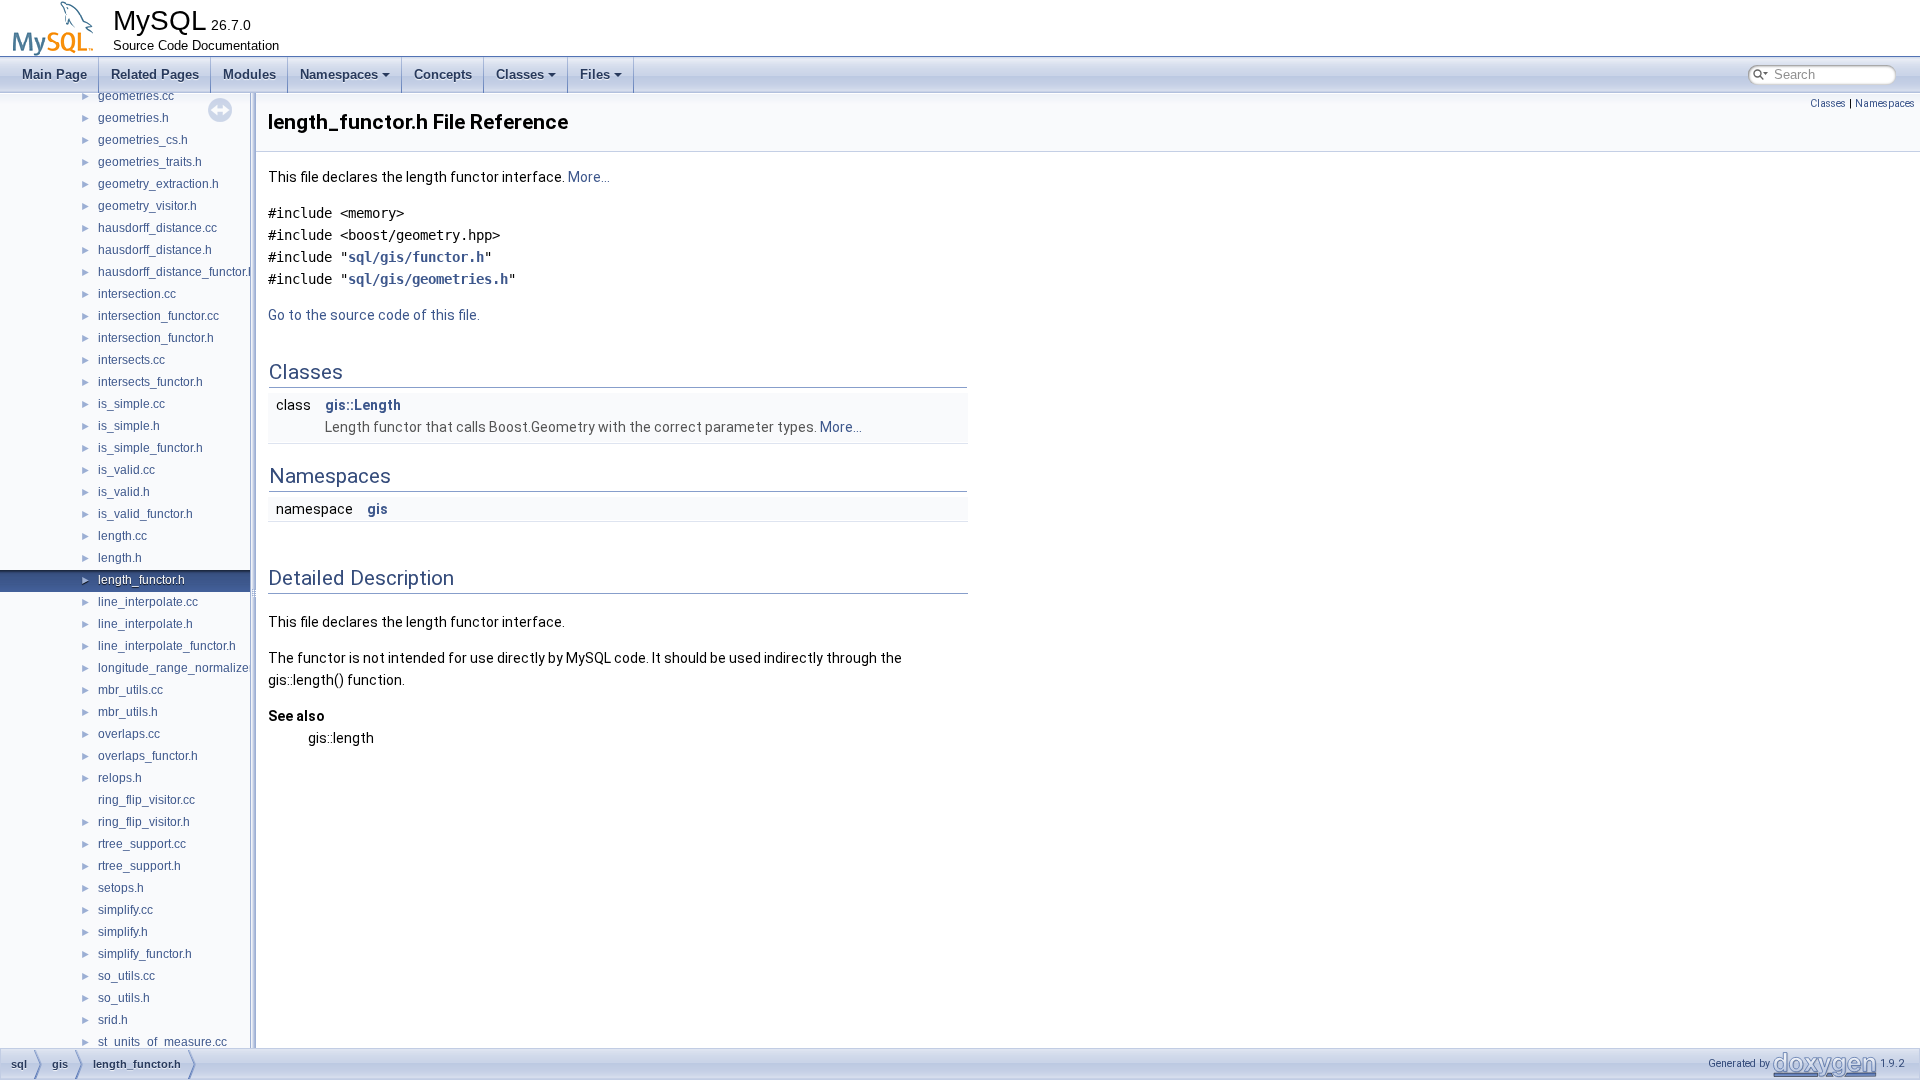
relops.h (120, 778)
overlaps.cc (129, 734)
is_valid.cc (126, 470)
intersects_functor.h (150, 382)
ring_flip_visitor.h (144, 822)
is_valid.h (124, 492)
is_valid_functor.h (145, 514)
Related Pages (155, 74)
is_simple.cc (131, 404)
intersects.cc (131, 360)
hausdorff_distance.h (155, 250)
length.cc (122, 536)
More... (589, 177)
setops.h (121, 888)
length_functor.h (141, 580)
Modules (249, 74)
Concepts (443, 74)
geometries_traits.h (150, 162)
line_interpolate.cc (148, 602)
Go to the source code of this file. (374, 315)
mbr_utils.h (128, 712)
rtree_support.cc (142, 844)
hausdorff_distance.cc (157, 228)
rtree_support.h (139, 866)
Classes (520, 74)
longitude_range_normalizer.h (180, 668)
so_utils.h (124, 998)
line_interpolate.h (145, 624)
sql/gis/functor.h (416, 257)
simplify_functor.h (145, 954)
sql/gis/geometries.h (428, 279)
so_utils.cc (126, 976)
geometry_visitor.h (147, 206)
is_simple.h (129, 426)
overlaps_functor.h (148, 756)
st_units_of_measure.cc (162, 1042)
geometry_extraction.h (158, 184)
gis (377, 509)
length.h (120, 558)
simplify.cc (125, 910)
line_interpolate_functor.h (167, 646)
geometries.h (133, 118)
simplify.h (123, 932)
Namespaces (339, 74)
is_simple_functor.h (150, 448)
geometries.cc (136, 96)
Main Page (54, 74)
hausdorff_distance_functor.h (176, 272)
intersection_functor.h (156, 338)
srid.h (113, 1020)
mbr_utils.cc (130, 690)
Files (595, 74)
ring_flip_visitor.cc (146, 800)
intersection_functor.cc (158, 316)
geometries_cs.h (143, 140)
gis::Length (363, 405)
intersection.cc (137, 294)
